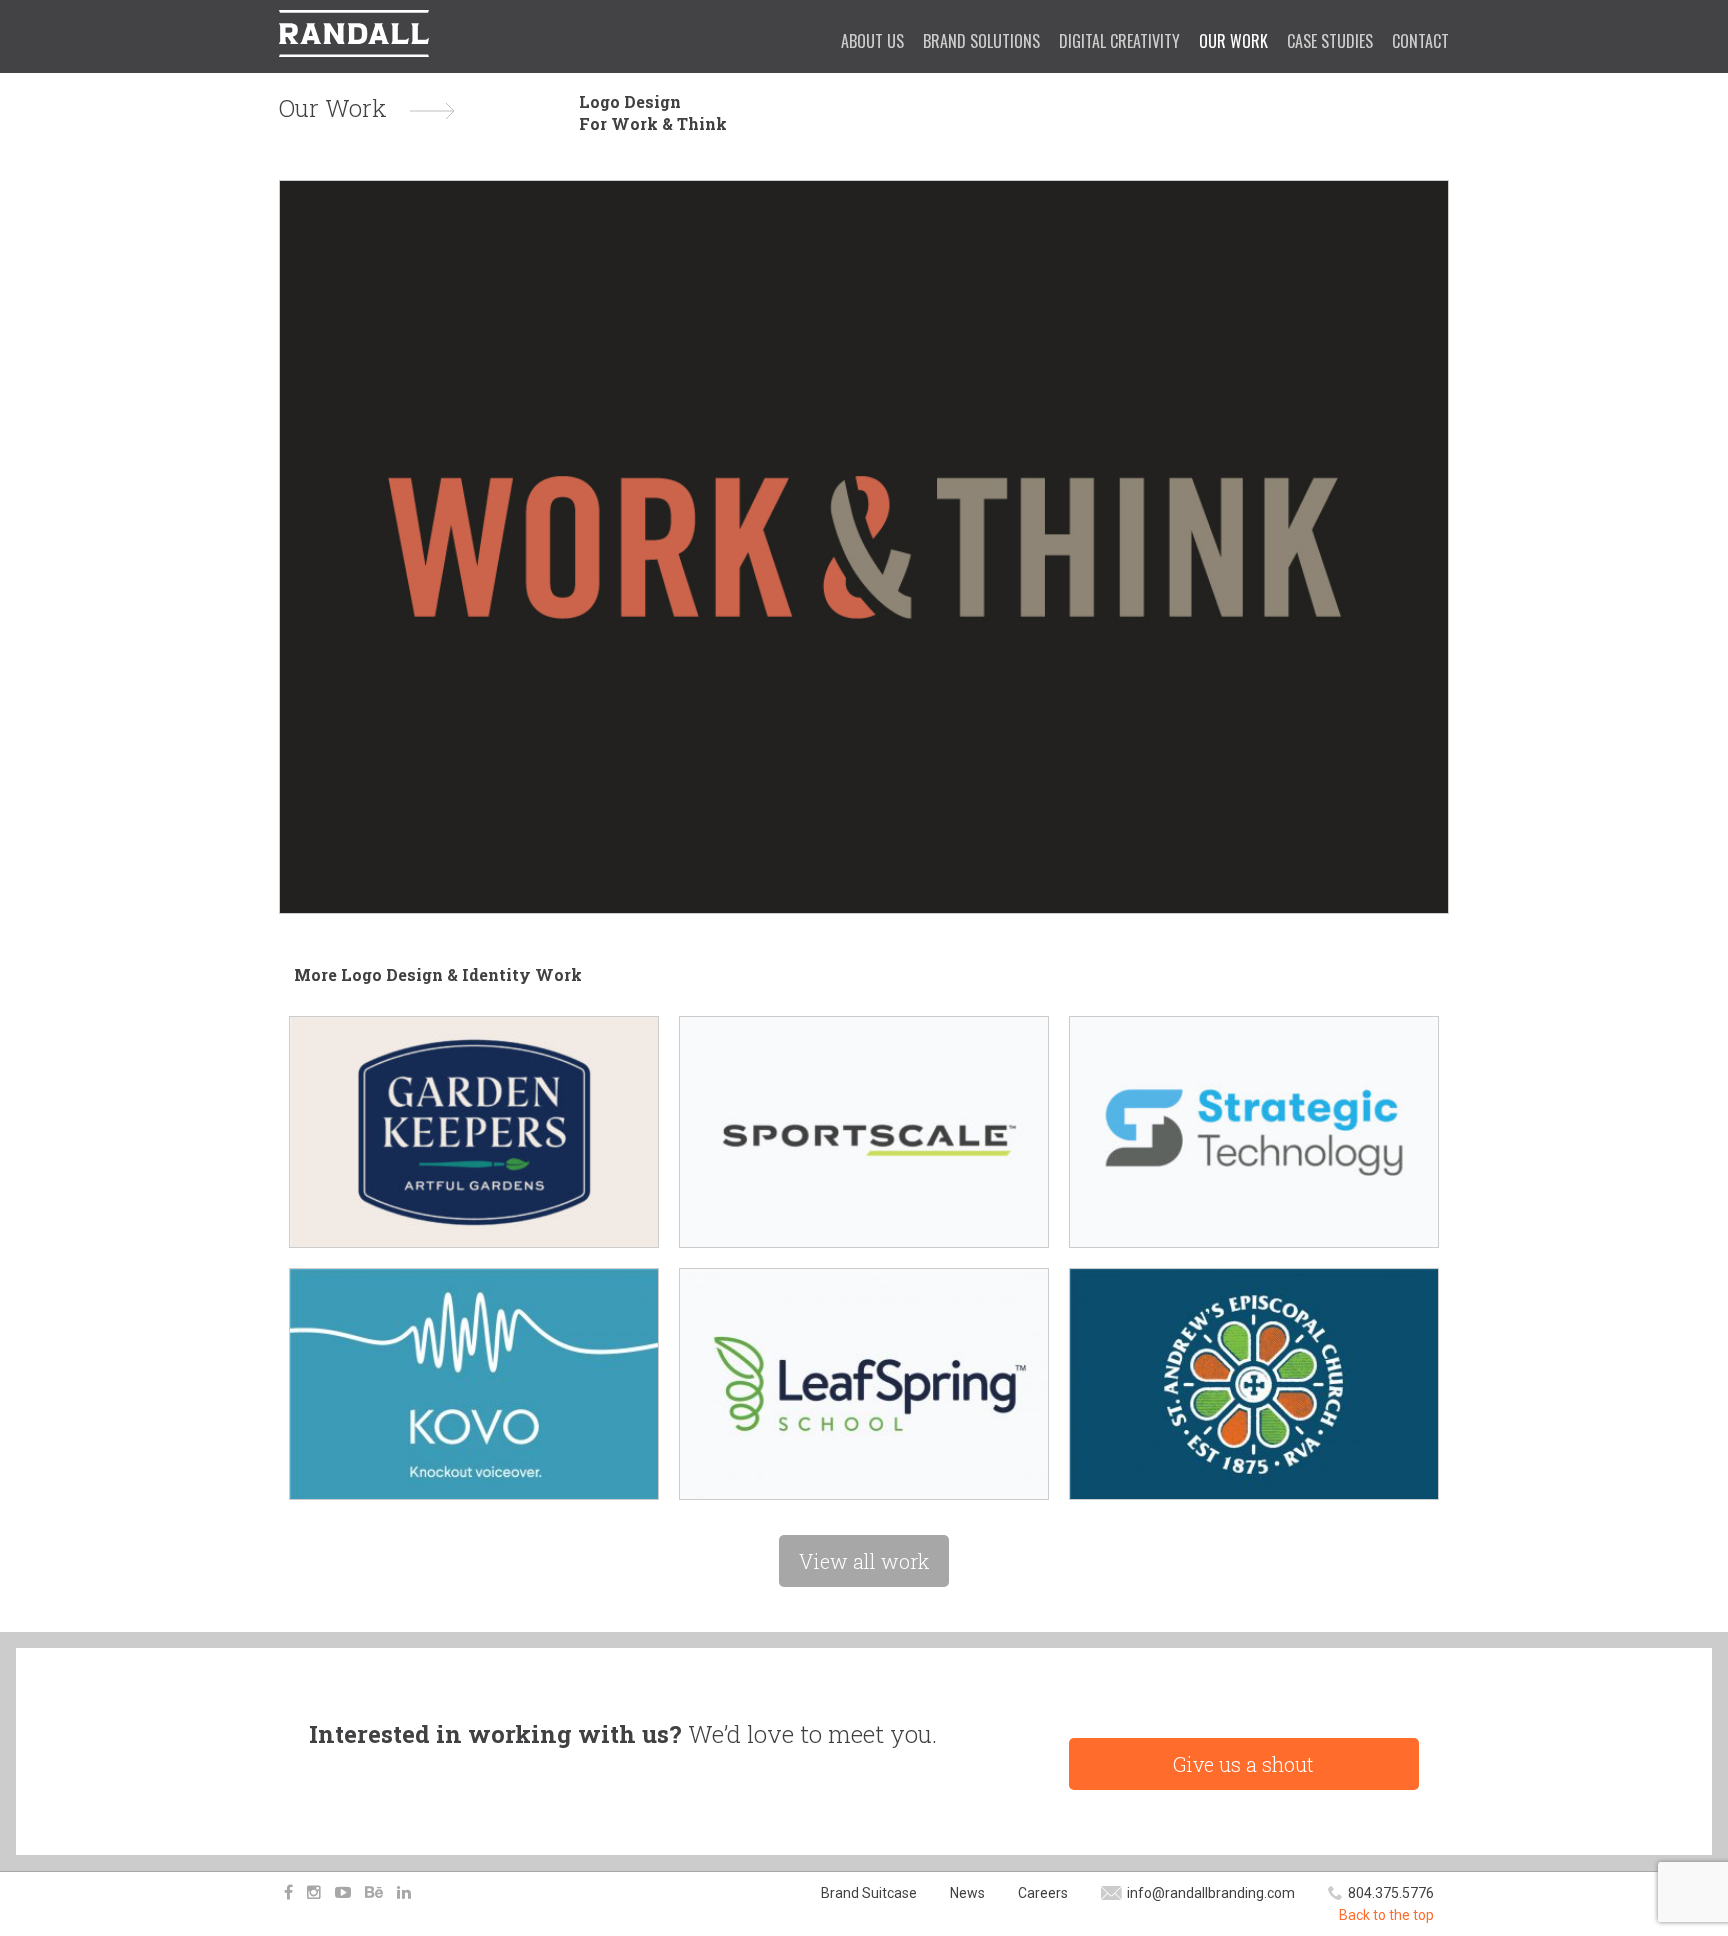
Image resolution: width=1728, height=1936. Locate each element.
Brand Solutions (981, 41)
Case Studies (1330, 41)
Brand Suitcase (869, 1893)
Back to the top (1386, 1915)
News (967, 1893)
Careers (1043, 1893)
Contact (1420, 41)
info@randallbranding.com (1211, 1893)
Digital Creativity (1119, 41)
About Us (872, 41)
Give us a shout (1243, 1764)
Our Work (1233, 41)
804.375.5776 (1391, 1893)
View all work (864, 1561)
